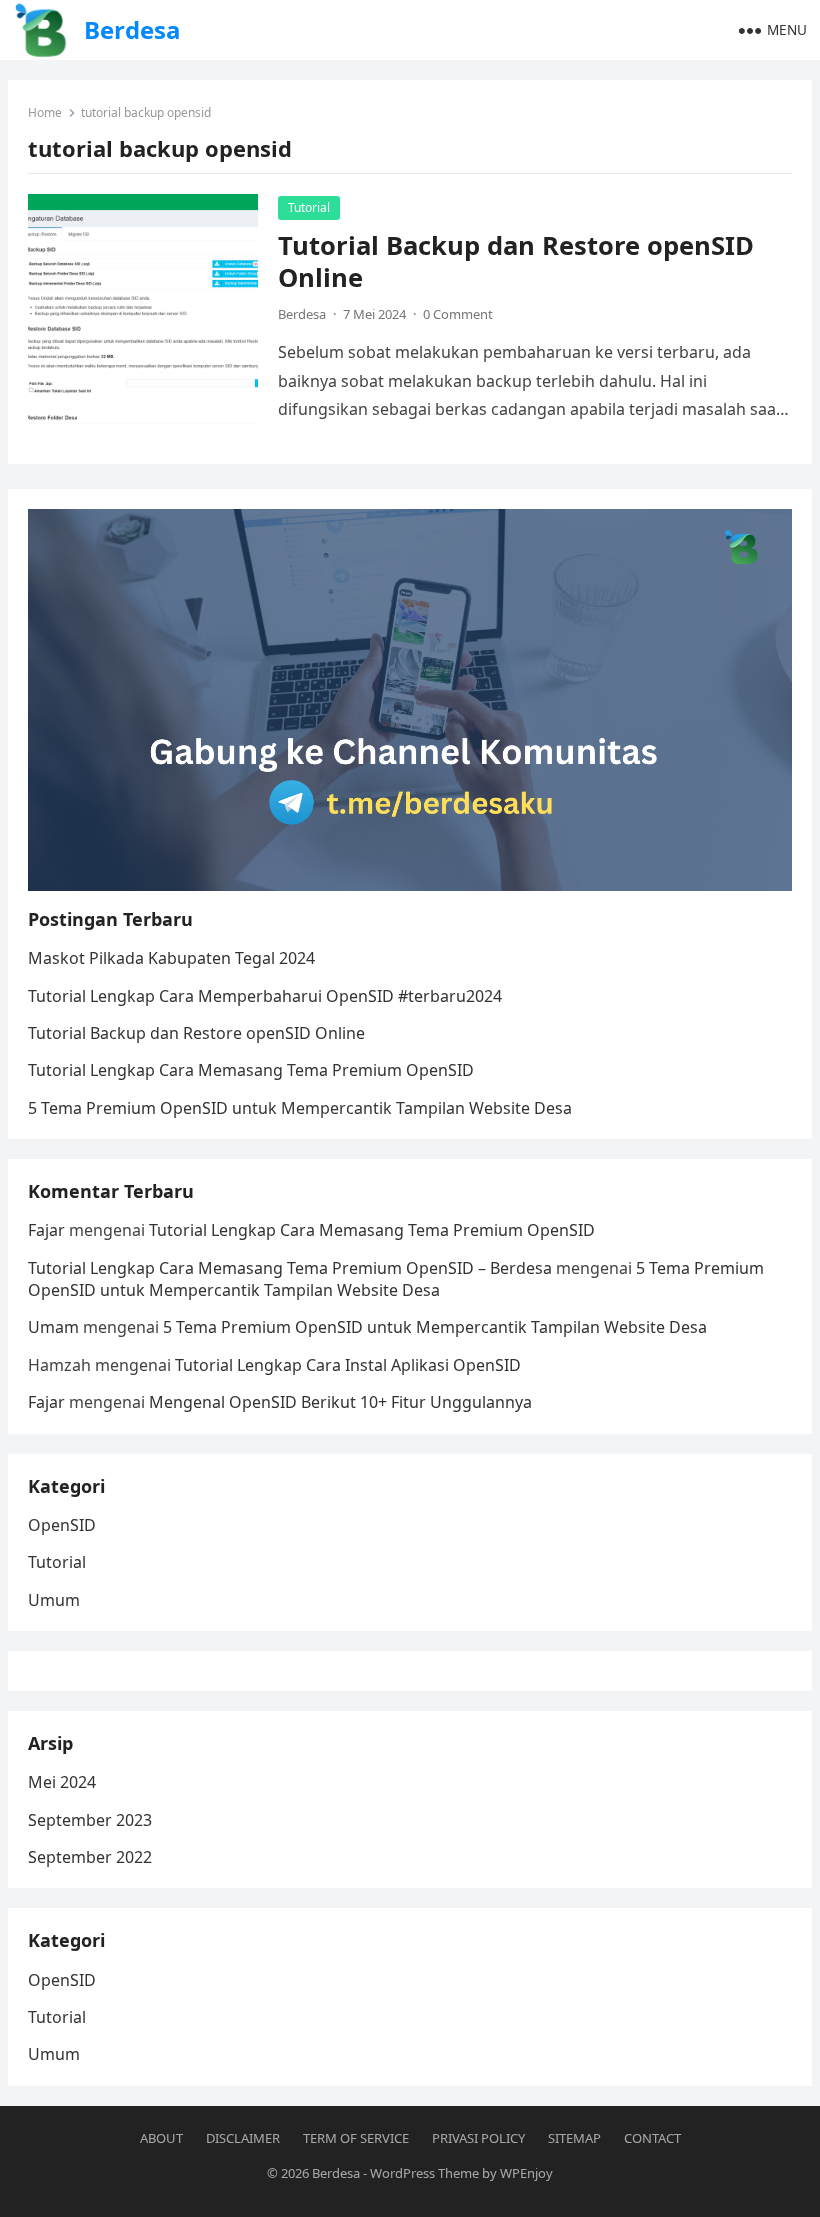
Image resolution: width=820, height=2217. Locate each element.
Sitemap (574, 2138)
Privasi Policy (478, 2138)
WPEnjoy (526, 2173)
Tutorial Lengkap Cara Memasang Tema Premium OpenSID (251, 1070)
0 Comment (458, 314)
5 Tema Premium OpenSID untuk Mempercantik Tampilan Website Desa (300, 1108)
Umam (53, 1327)
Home (45, 112)
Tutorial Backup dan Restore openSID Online (516, 261)
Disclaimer (243, 2138)
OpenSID (62, 1525)
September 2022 (90, 1857)
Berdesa (132, 29)
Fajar (46, 1230)
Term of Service (356, 2138)
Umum (54, 1600)
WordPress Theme (424, 2173)
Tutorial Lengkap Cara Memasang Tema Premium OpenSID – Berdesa (290, 1268)
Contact (652, 2138)
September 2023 (90, 1820)
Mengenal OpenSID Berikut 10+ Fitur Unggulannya (340, 1402)
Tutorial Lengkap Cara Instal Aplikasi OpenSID (348, 1365)
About (161, 2138)
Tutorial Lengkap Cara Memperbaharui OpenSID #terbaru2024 (265, 996)
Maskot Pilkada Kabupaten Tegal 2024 (171, 958)
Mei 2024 (62, 1782)
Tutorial (309, 207)
